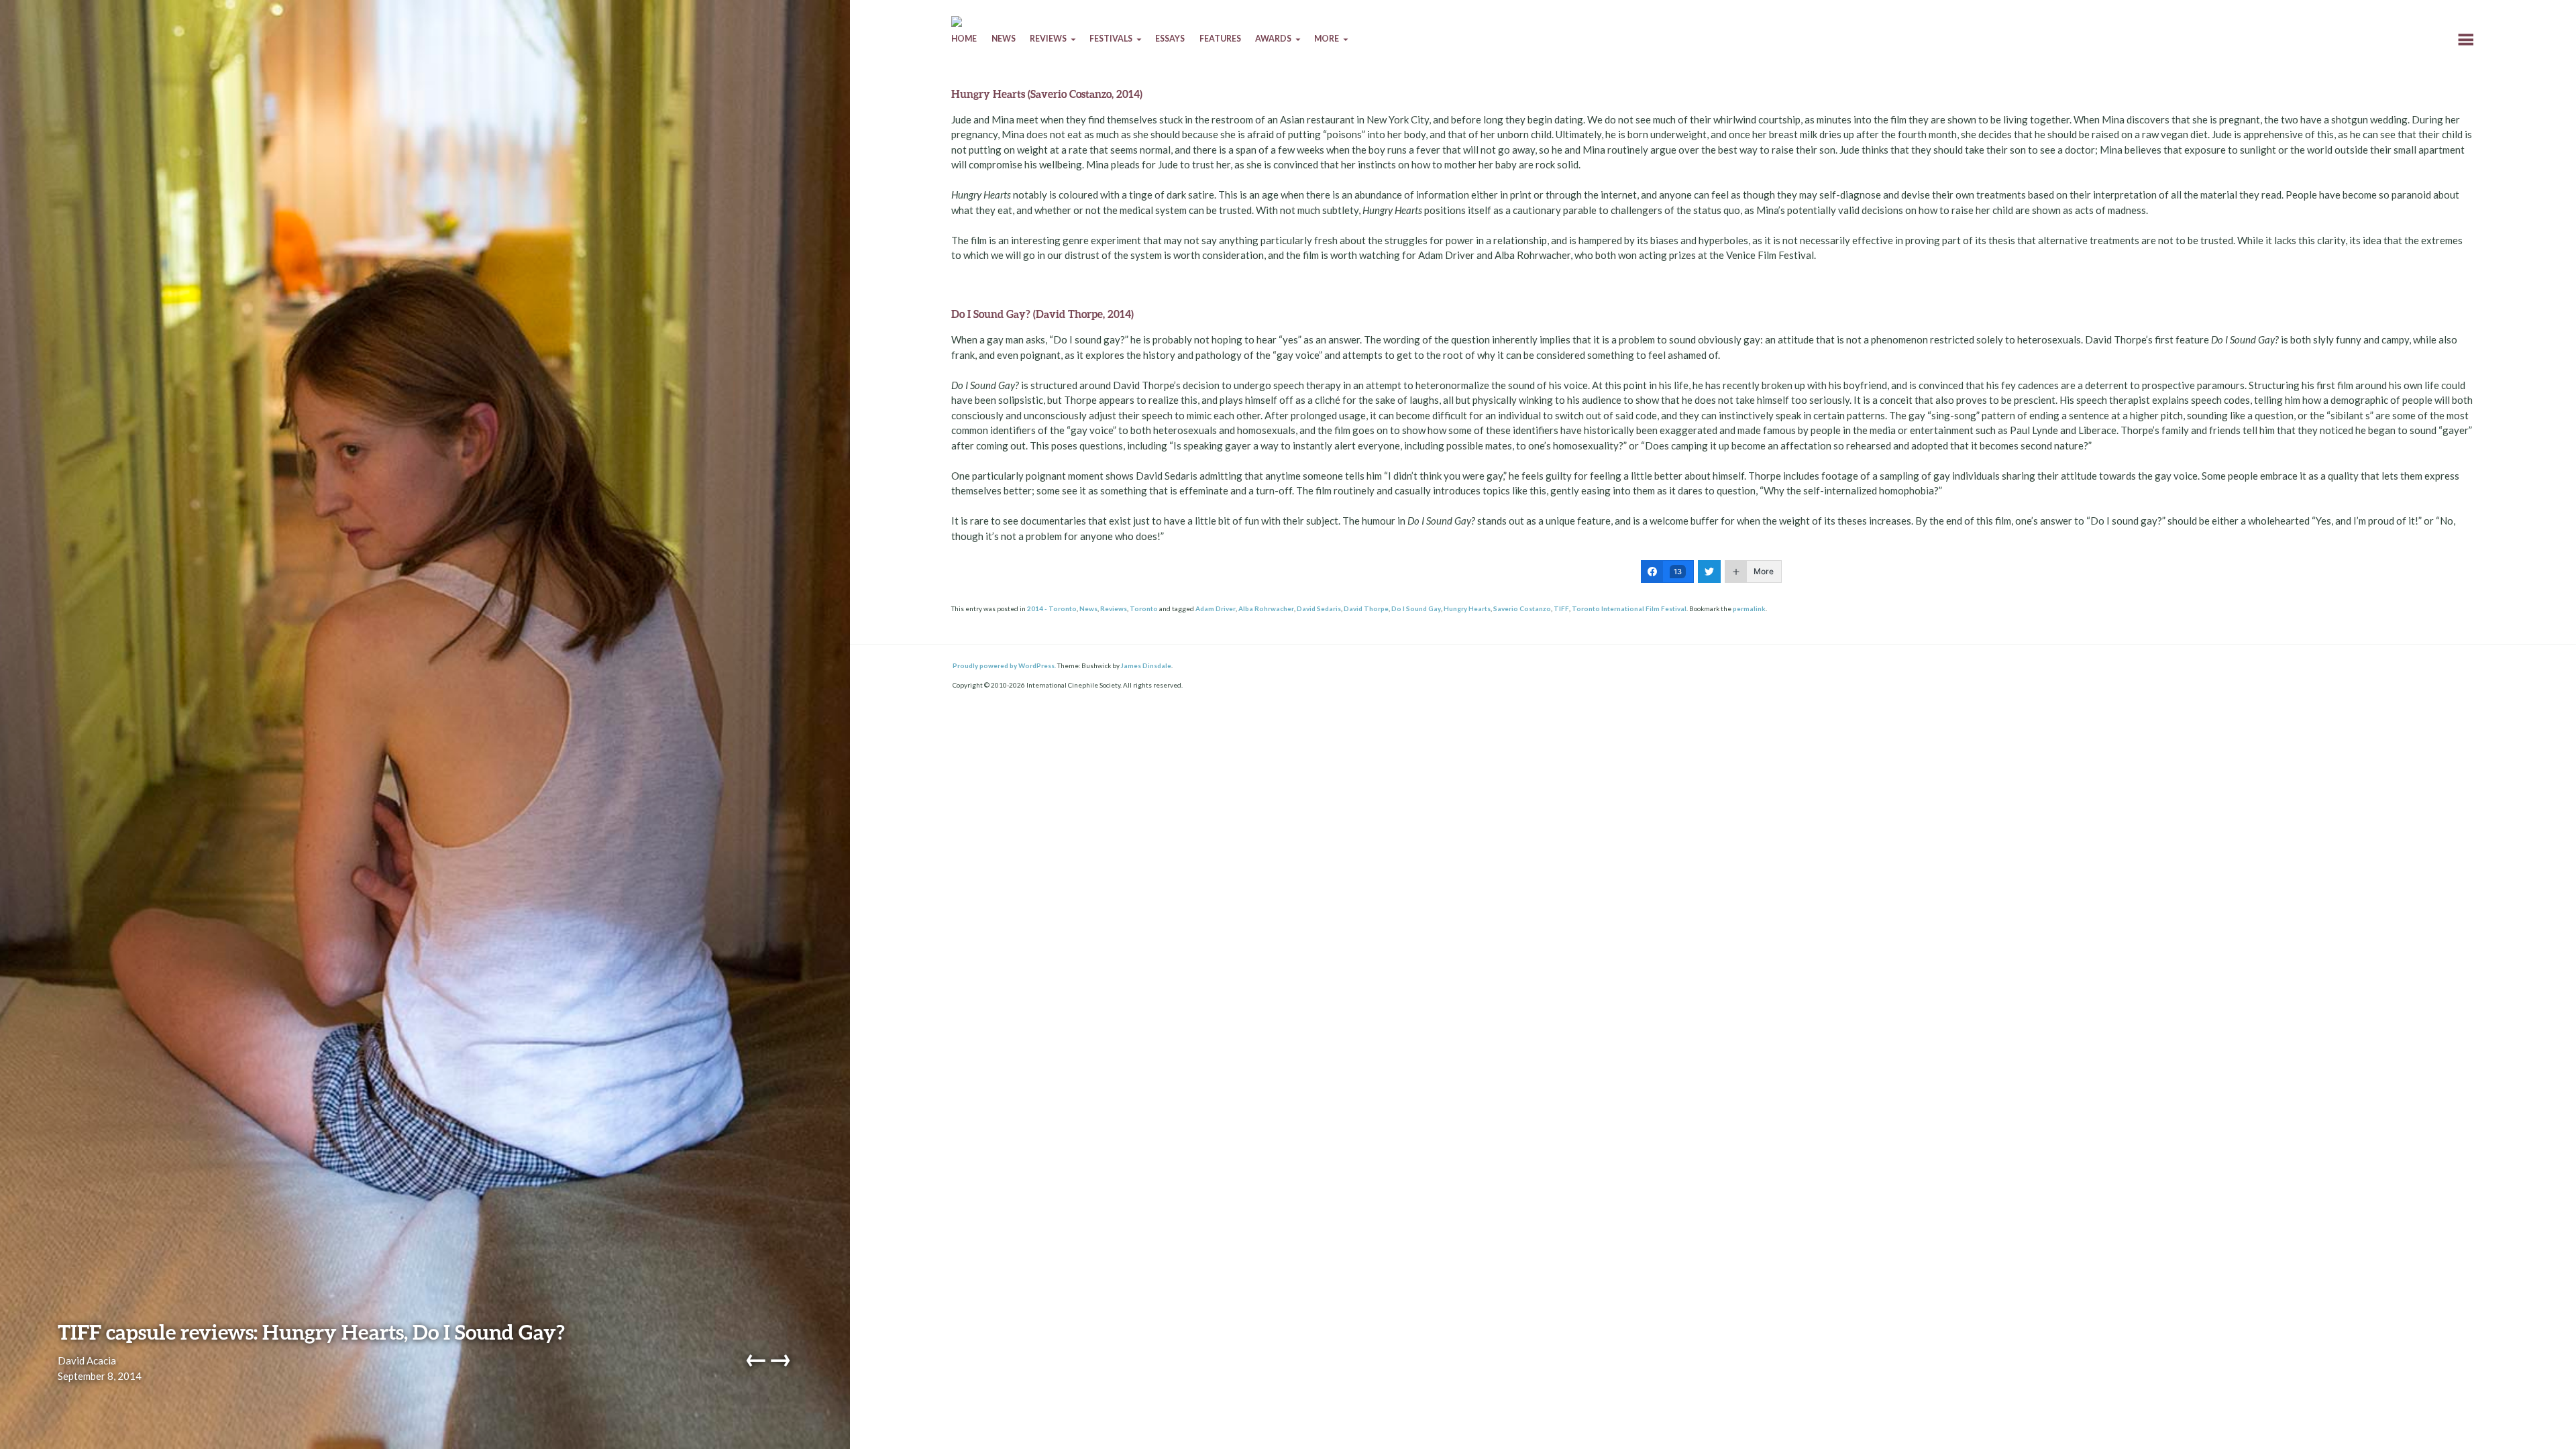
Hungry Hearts (1467, 608)
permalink (1749, 608)
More (1327, 39)
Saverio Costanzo (1522, 608)
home (964, 39)
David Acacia (87, 1360)
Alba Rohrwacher (1266, 608)
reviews (1048, 39)
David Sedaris (1319, 608)
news (1004, 39)
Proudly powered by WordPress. (1004, 665)
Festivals (1111, 39)
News (1088, 608)
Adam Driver (1216, 608)
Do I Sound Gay (1416, 608)
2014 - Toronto (1052, 608)
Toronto (1144, 608)
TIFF (1561, 608)
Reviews (1114, 608)
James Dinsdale (1146, 665)
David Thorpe (1366, 608)
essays (1170, 39)
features (1220, 39)
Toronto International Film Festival (1629, 608)
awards (1273, 39)
